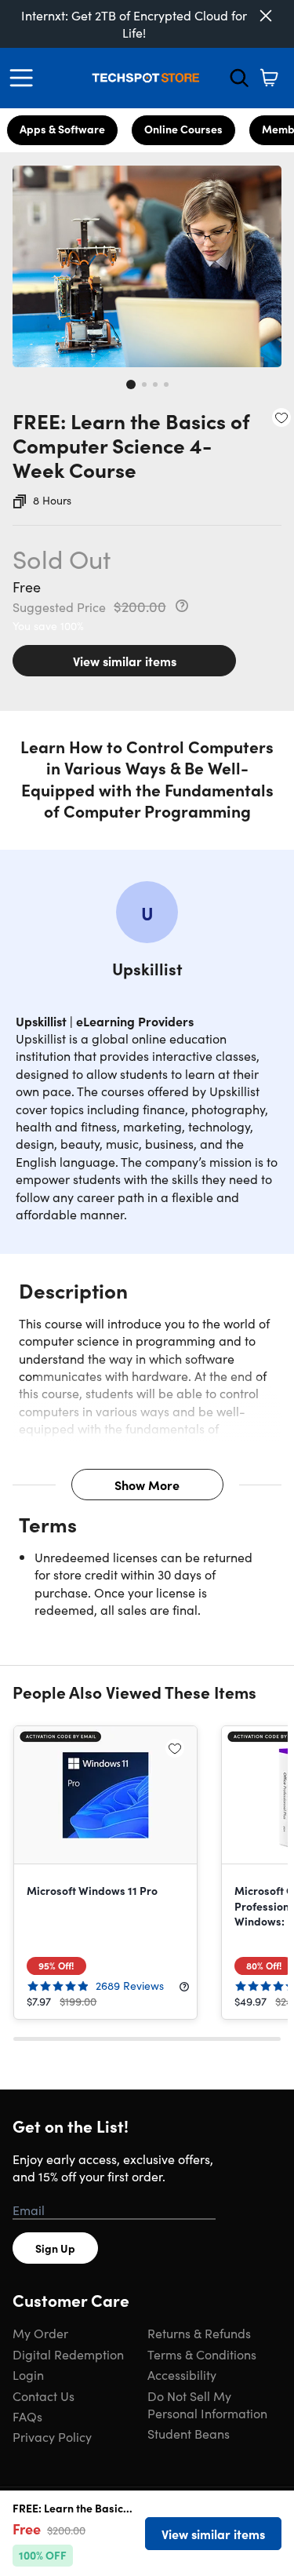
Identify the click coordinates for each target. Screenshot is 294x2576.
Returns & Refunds (199, 2333)
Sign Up (55, 2248)
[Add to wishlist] (281, 417)
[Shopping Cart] (269, 78)
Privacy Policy (52, 2436)
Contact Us (44, 2396)
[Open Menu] (25, 78)
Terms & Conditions (202, 2354)
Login (28, 2374)
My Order (40, 2333)
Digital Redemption (68, 2354)
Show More (147, 1485)
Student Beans (189, 2433)
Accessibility (182, 2374)
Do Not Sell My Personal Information (207, 2404)
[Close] (266, 16)
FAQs (27, 2416)
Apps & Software (62, 129)
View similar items (125, 661)
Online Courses (183, 129)
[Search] (239, 78)
